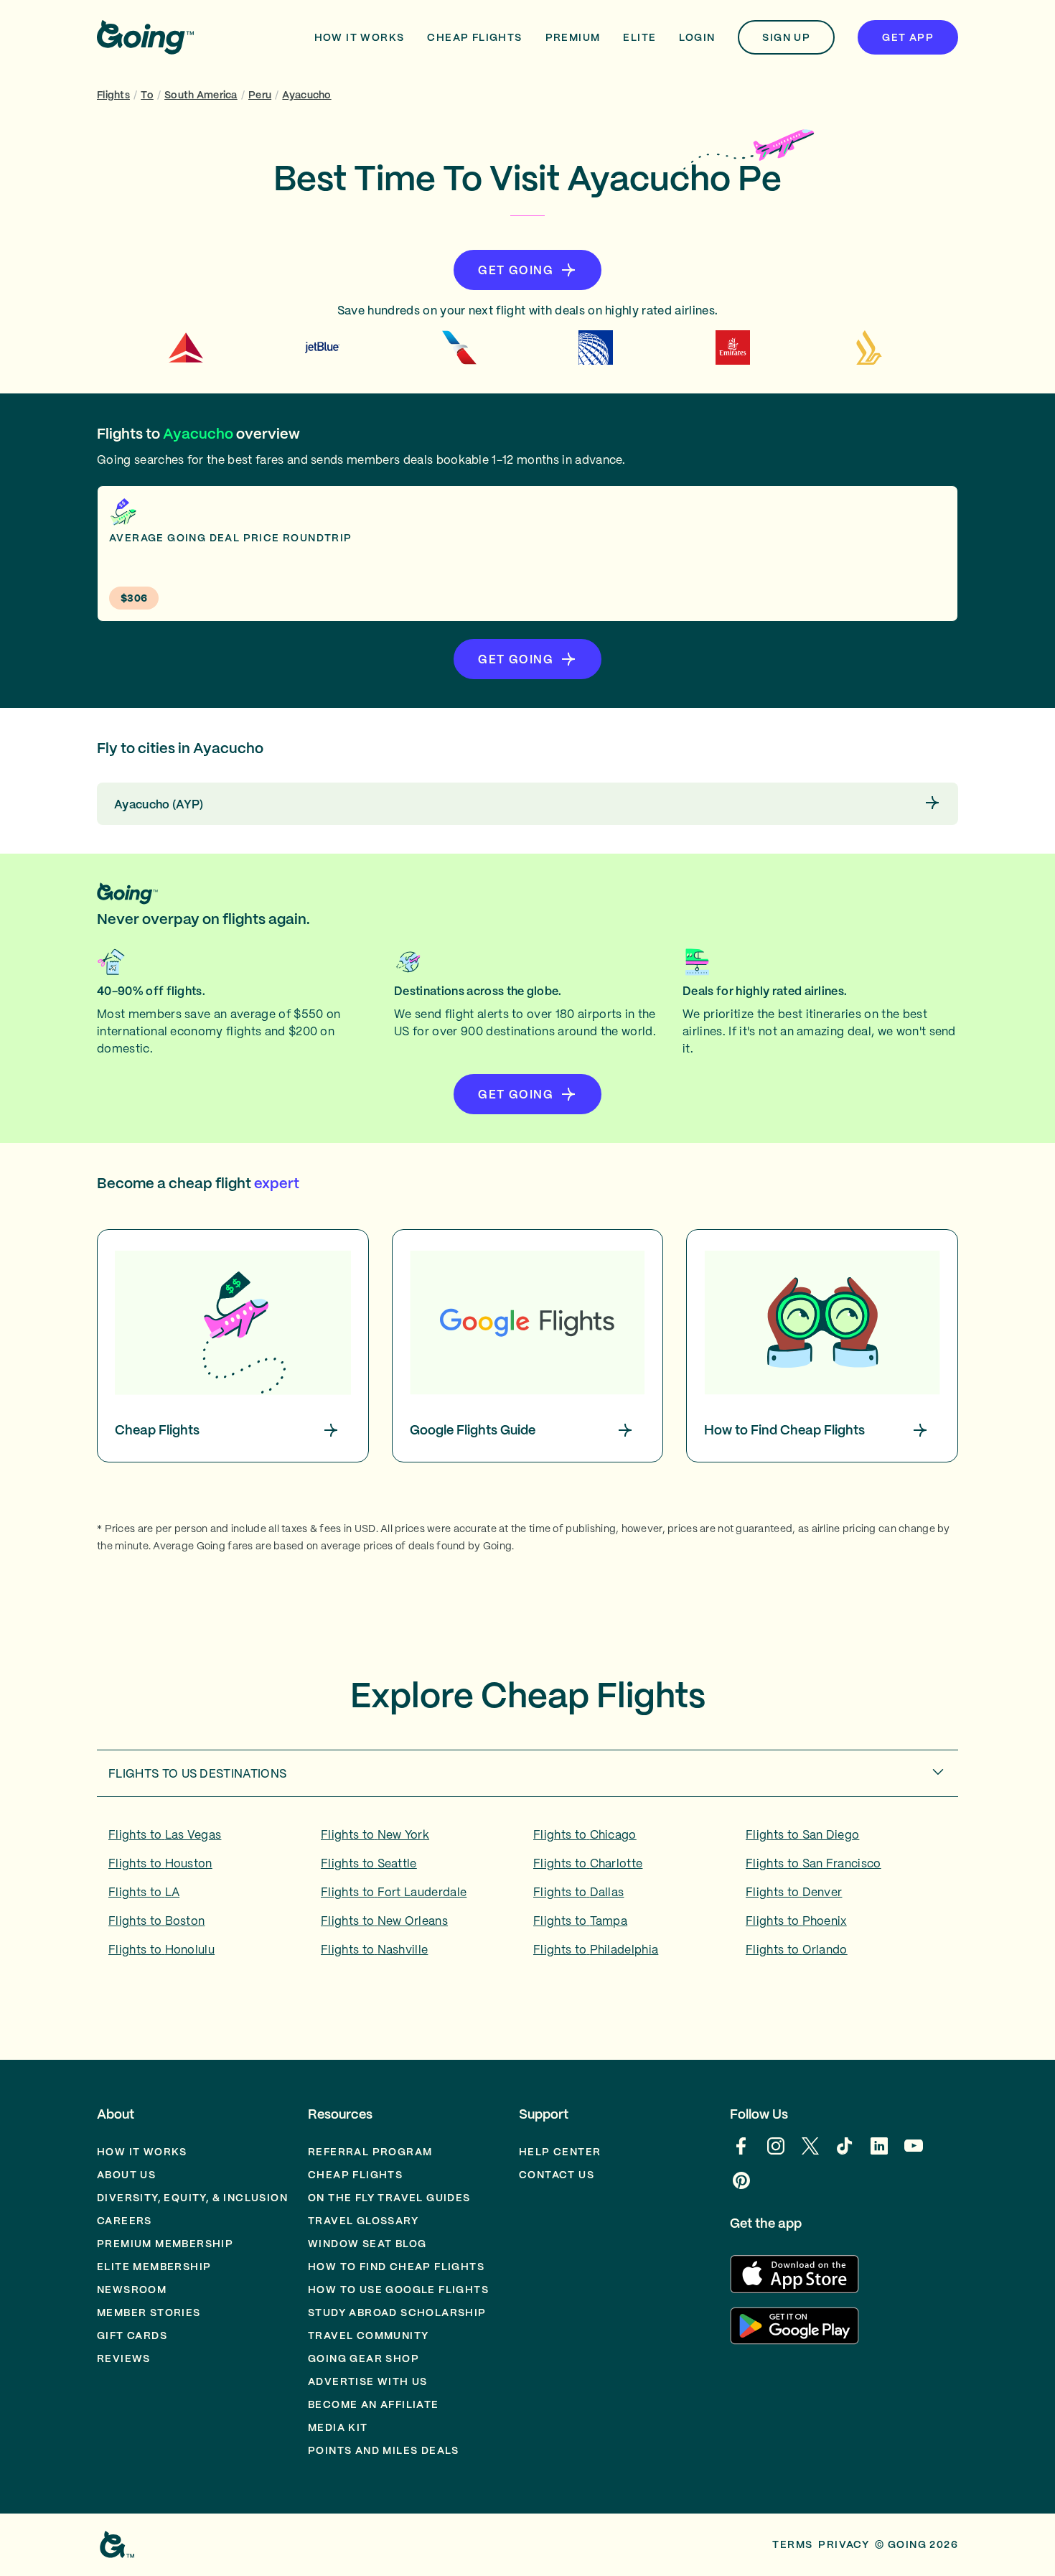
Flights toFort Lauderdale (394, 1892)
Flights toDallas (578, 1892)
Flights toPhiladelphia (596, 1949)
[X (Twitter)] (810, 2153)
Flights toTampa (580, 1921)
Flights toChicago (585, 1834)
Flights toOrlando (797, 1949)
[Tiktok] (845, 2153)
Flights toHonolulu (161, 1949)
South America (201, 95)
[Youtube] (914, 2153)
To (147, 95)
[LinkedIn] (879, 2153)
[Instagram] (776, 2153)
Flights (113, 95)
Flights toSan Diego (802, 1834)
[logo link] (145, 37)
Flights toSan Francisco (813, 1863)
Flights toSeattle (369, 1863)
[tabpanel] (527, 1897)
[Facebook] (741, 2153)
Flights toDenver (794, 1892)
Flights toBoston (156, 1921)
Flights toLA (144, 1892)
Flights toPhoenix (796, 1921)
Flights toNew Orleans (384, 1921)
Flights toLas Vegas (165, 1834)
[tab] (527, 1773)
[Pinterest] (741, 2188)
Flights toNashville (374, 1949)
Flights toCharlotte (588, 1863)
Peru (260, 95)
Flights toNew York (375, 1834)
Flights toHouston (160, 1863)
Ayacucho (306, 95)
